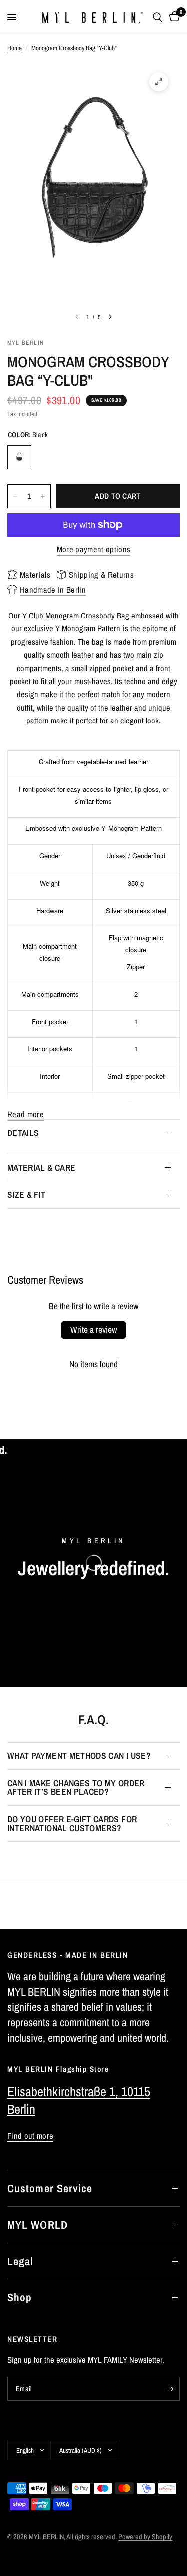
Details (23, 1133)
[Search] (157, 17)
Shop (20, 2297)
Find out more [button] (30, 2136)
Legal (21, 2261)
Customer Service (50, 2188)
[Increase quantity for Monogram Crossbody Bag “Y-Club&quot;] (43, 496)
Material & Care (41, 1168)
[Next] (110, 317)
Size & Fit (27, 1194)
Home (15, 48)
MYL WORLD (38, 2225)
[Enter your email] (170, 2389)
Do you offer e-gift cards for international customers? (72, 1823)
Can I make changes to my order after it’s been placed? (76, 1788)
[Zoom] (159, 82)
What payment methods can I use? (79, 1756)
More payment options (94, 550)
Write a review (93, 1329)
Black (19, 457)
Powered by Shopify (145, 2536)
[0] (173, 17)
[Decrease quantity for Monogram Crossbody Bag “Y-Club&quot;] (15, 496)
